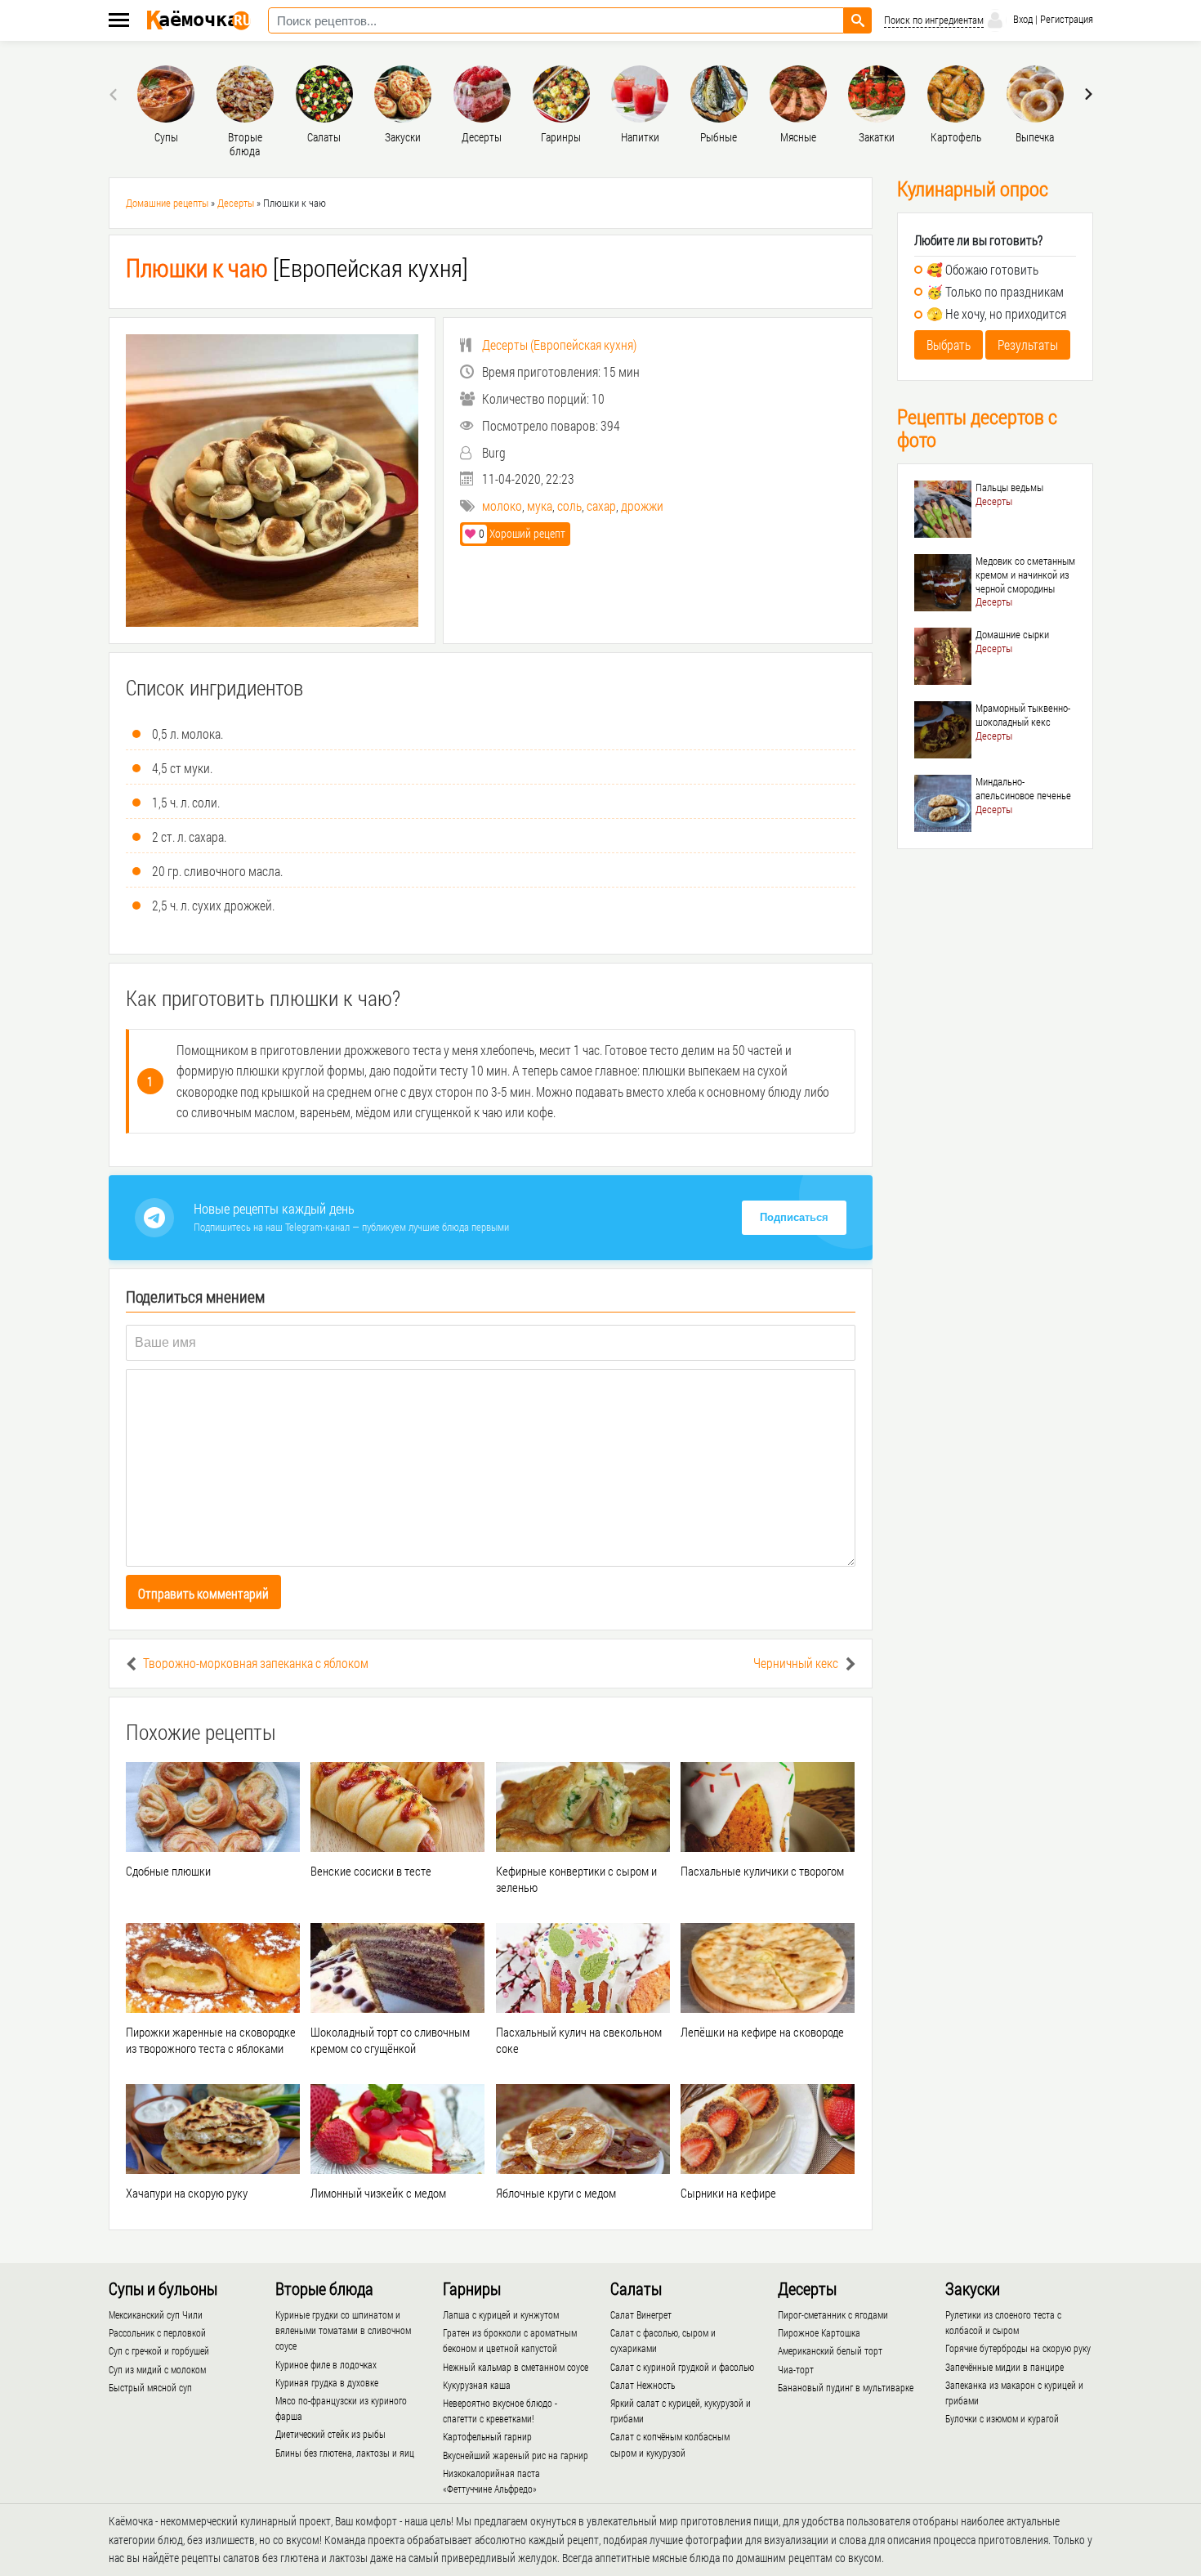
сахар (601, 505)
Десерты (236, 203)
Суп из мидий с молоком (157, 2369)
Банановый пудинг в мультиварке (846, 2387)
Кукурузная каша (477, 2385)
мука (540, 505)
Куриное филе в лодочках (326, 2364)
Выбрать (949, 344)
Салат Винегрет (641, 2314)
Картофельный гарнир (487, 2436)
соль (569, 505)
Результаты (1028, 344)
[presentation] (115, 94)
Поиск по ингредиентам (934, 20)
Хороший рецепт (522, 533)
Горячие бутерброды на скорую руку (1018, 2348)
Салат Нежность (643, 2385)
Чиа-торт (796, 2369)
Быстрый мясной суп (150, 2387)
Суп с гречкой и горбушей (159, 2350)
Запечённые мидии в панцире (1005, 2367)
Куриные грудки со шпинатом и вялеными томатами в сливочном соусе (343, 2330)
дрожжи (642, 505)
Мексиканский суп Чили (156, 2314)
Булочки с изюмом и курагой (1002, 2418)
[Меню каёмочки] (119, 22)
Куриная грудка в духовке (327, 2382)
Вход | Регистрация (1052, 19)
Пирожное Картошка (819, 2332)
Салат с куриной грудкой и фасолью (682, 2367)
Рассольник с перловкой (157, 2332)
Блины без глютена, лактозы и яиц (345, 2453)
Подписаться (794, 1217)
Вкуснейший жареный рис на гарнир (516, 2455)
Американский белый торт (830, 2350)
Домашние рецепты (167, 203)
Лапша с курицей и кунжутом (501, 2314)
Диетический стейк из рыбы (330, 2434)
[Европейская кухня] (297, 268)
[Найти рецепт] (858, 20)
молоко (502, 505)
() (559, 344)
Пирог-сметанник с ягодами (833, 2314)
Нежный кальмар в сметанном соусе (516, 2367)
